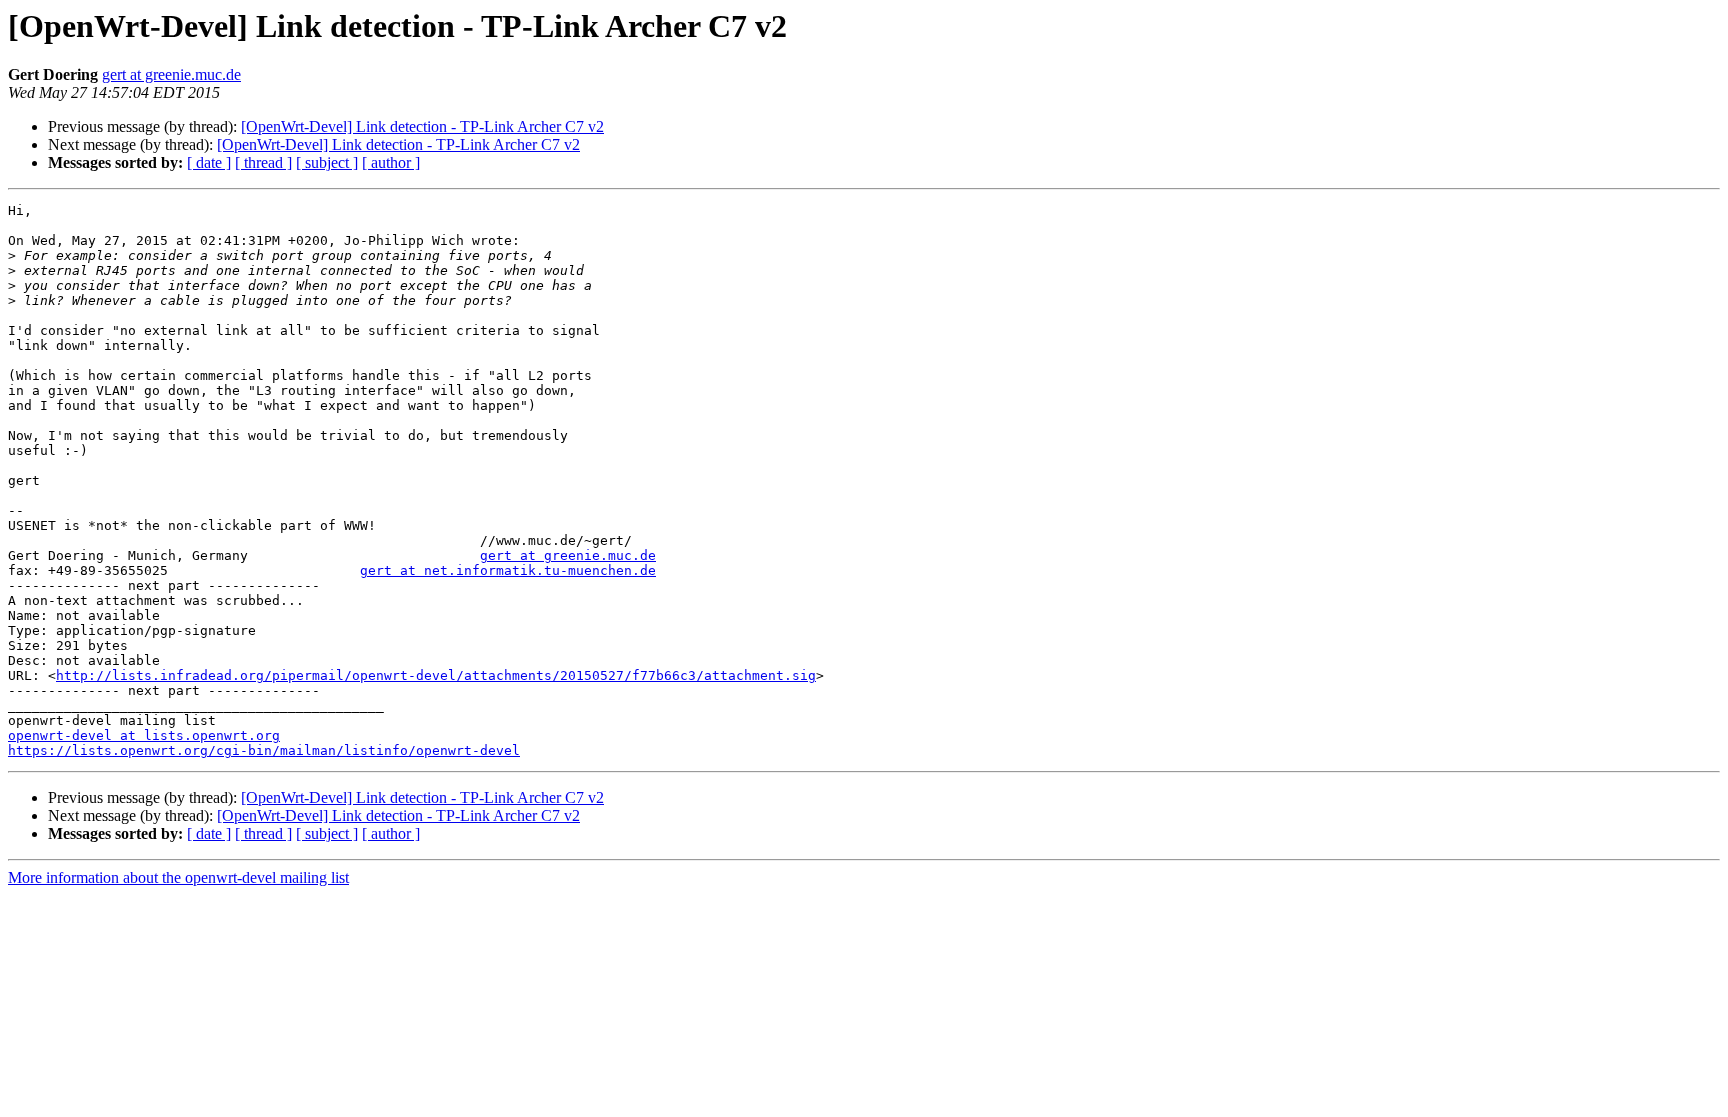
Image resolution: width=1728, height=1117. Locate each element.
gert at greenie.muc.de (171, 74)
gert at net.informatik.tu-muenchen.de (508, 570)
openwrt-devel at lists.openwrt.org (144, 735)
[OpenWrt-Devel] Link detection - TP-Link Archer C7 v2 (422, 126)
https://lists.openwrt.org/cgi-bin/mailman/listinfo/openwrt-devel (264, 750)
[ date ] (209, 162)
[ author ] (391, 162)
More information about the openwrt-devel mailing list (178, 877)
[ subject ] (327, 162)
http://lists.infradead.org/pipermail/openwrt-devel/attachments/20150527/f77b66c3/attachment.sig (436, 675)
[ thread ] (263, 162)
